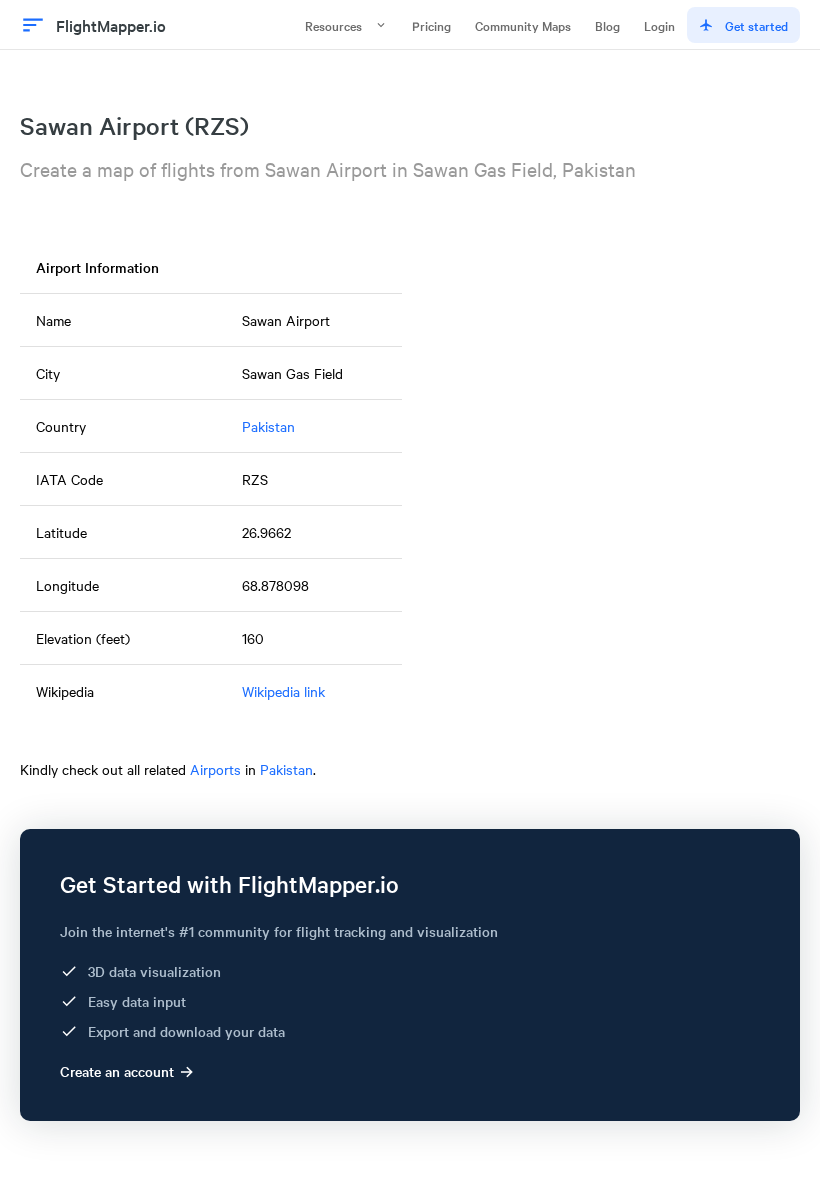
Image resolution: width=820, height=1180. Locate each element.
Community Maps (523, 25)
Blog (607, 25)
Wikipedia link (283, 691)
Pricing (431, 25)
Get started (756, 25)
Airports (215, 769)
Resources (333, 25)
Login (659, 25)
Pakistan (268, 426)
